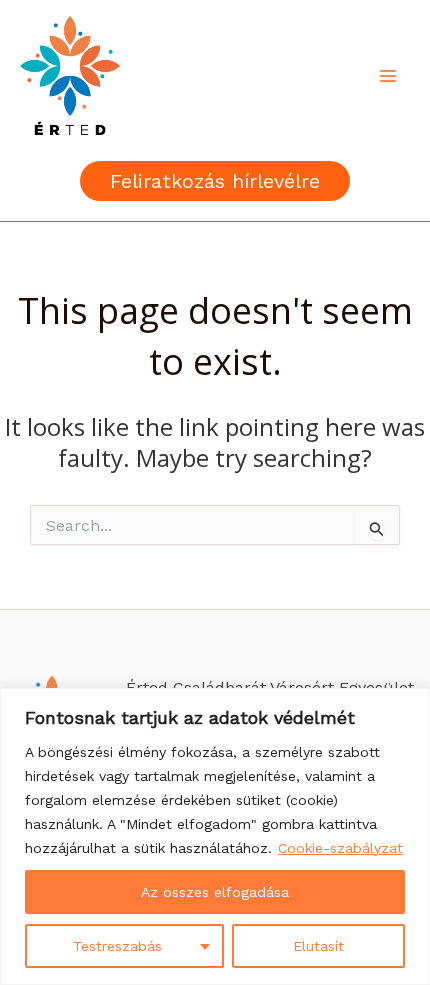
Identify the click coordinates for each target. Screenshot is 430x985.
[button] (215, 181)
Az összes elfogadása (215, 892)
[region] (215, 836)
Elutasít (318, 946)
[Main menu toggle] (388, 76)
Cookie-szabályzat (340, 848)
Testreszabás (117, 946)
